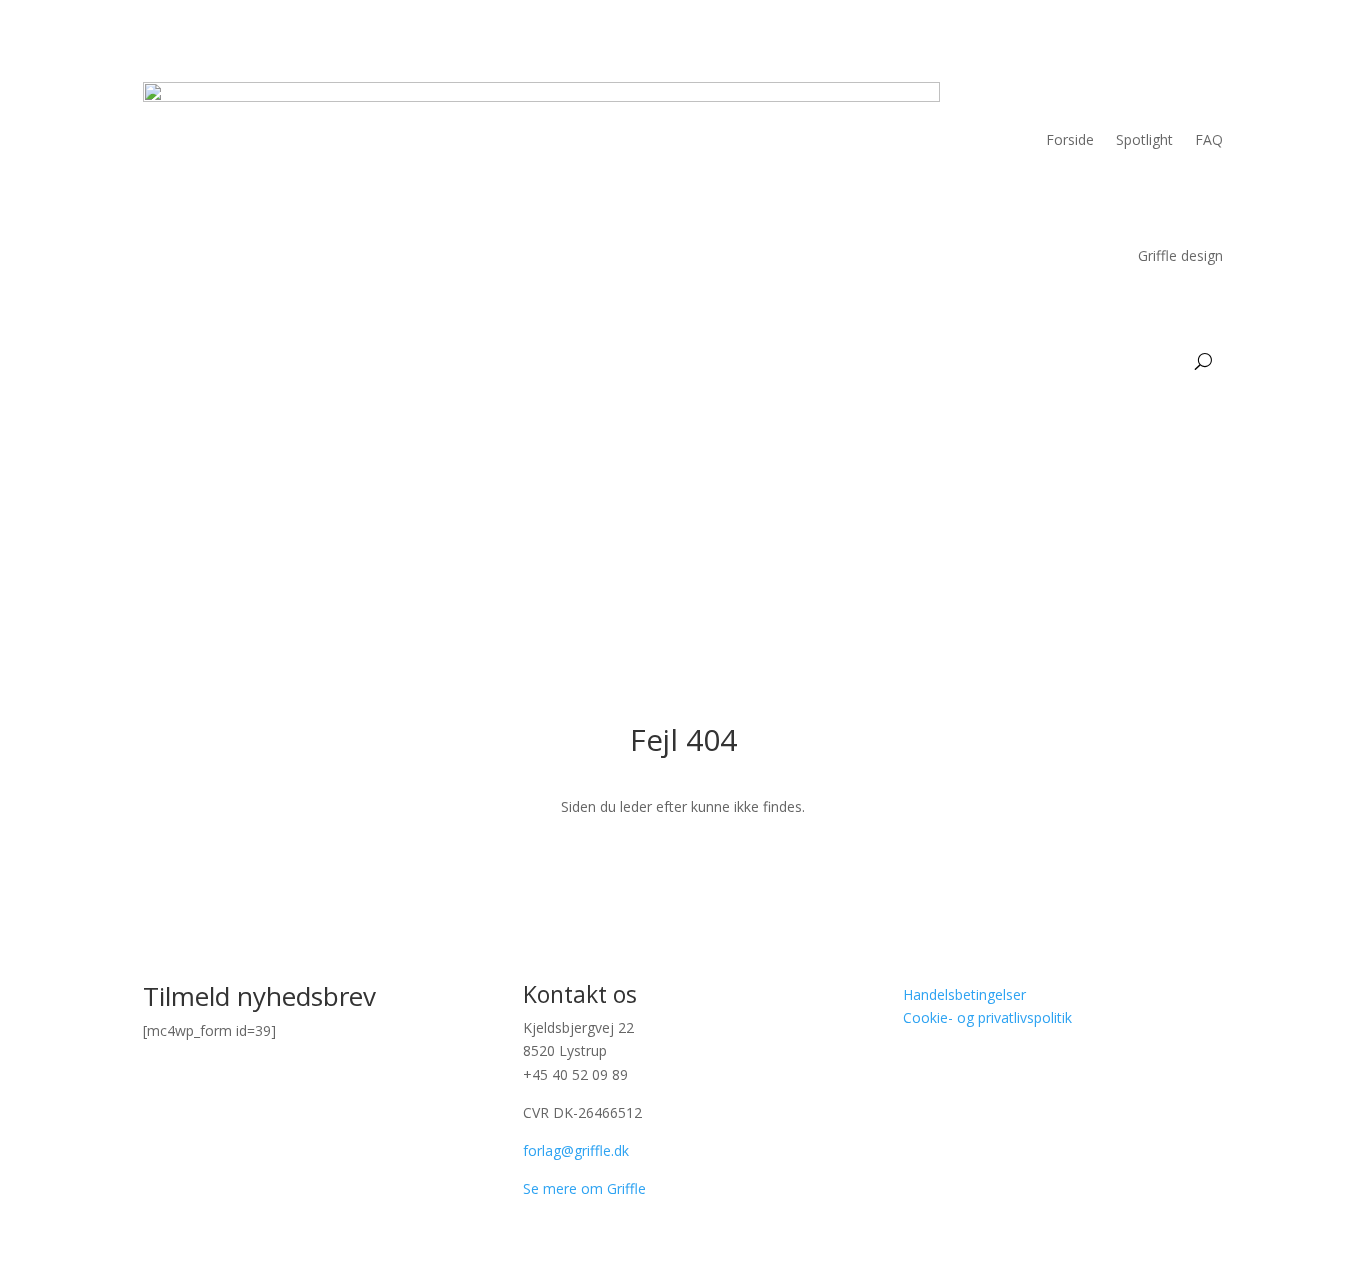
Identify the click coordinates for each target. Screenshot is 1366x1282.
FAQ (1209, 139)
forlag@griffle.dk (576, 1150)
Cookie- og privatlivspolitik (987, 1017)
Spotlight (1144, 139)
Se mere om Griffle (584, 1188)
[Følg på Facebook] (919, 1076)
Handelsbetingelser (964, 994)
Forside (1070, 139)
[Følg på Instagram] (959, 1076)
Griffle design (1180, 255)
